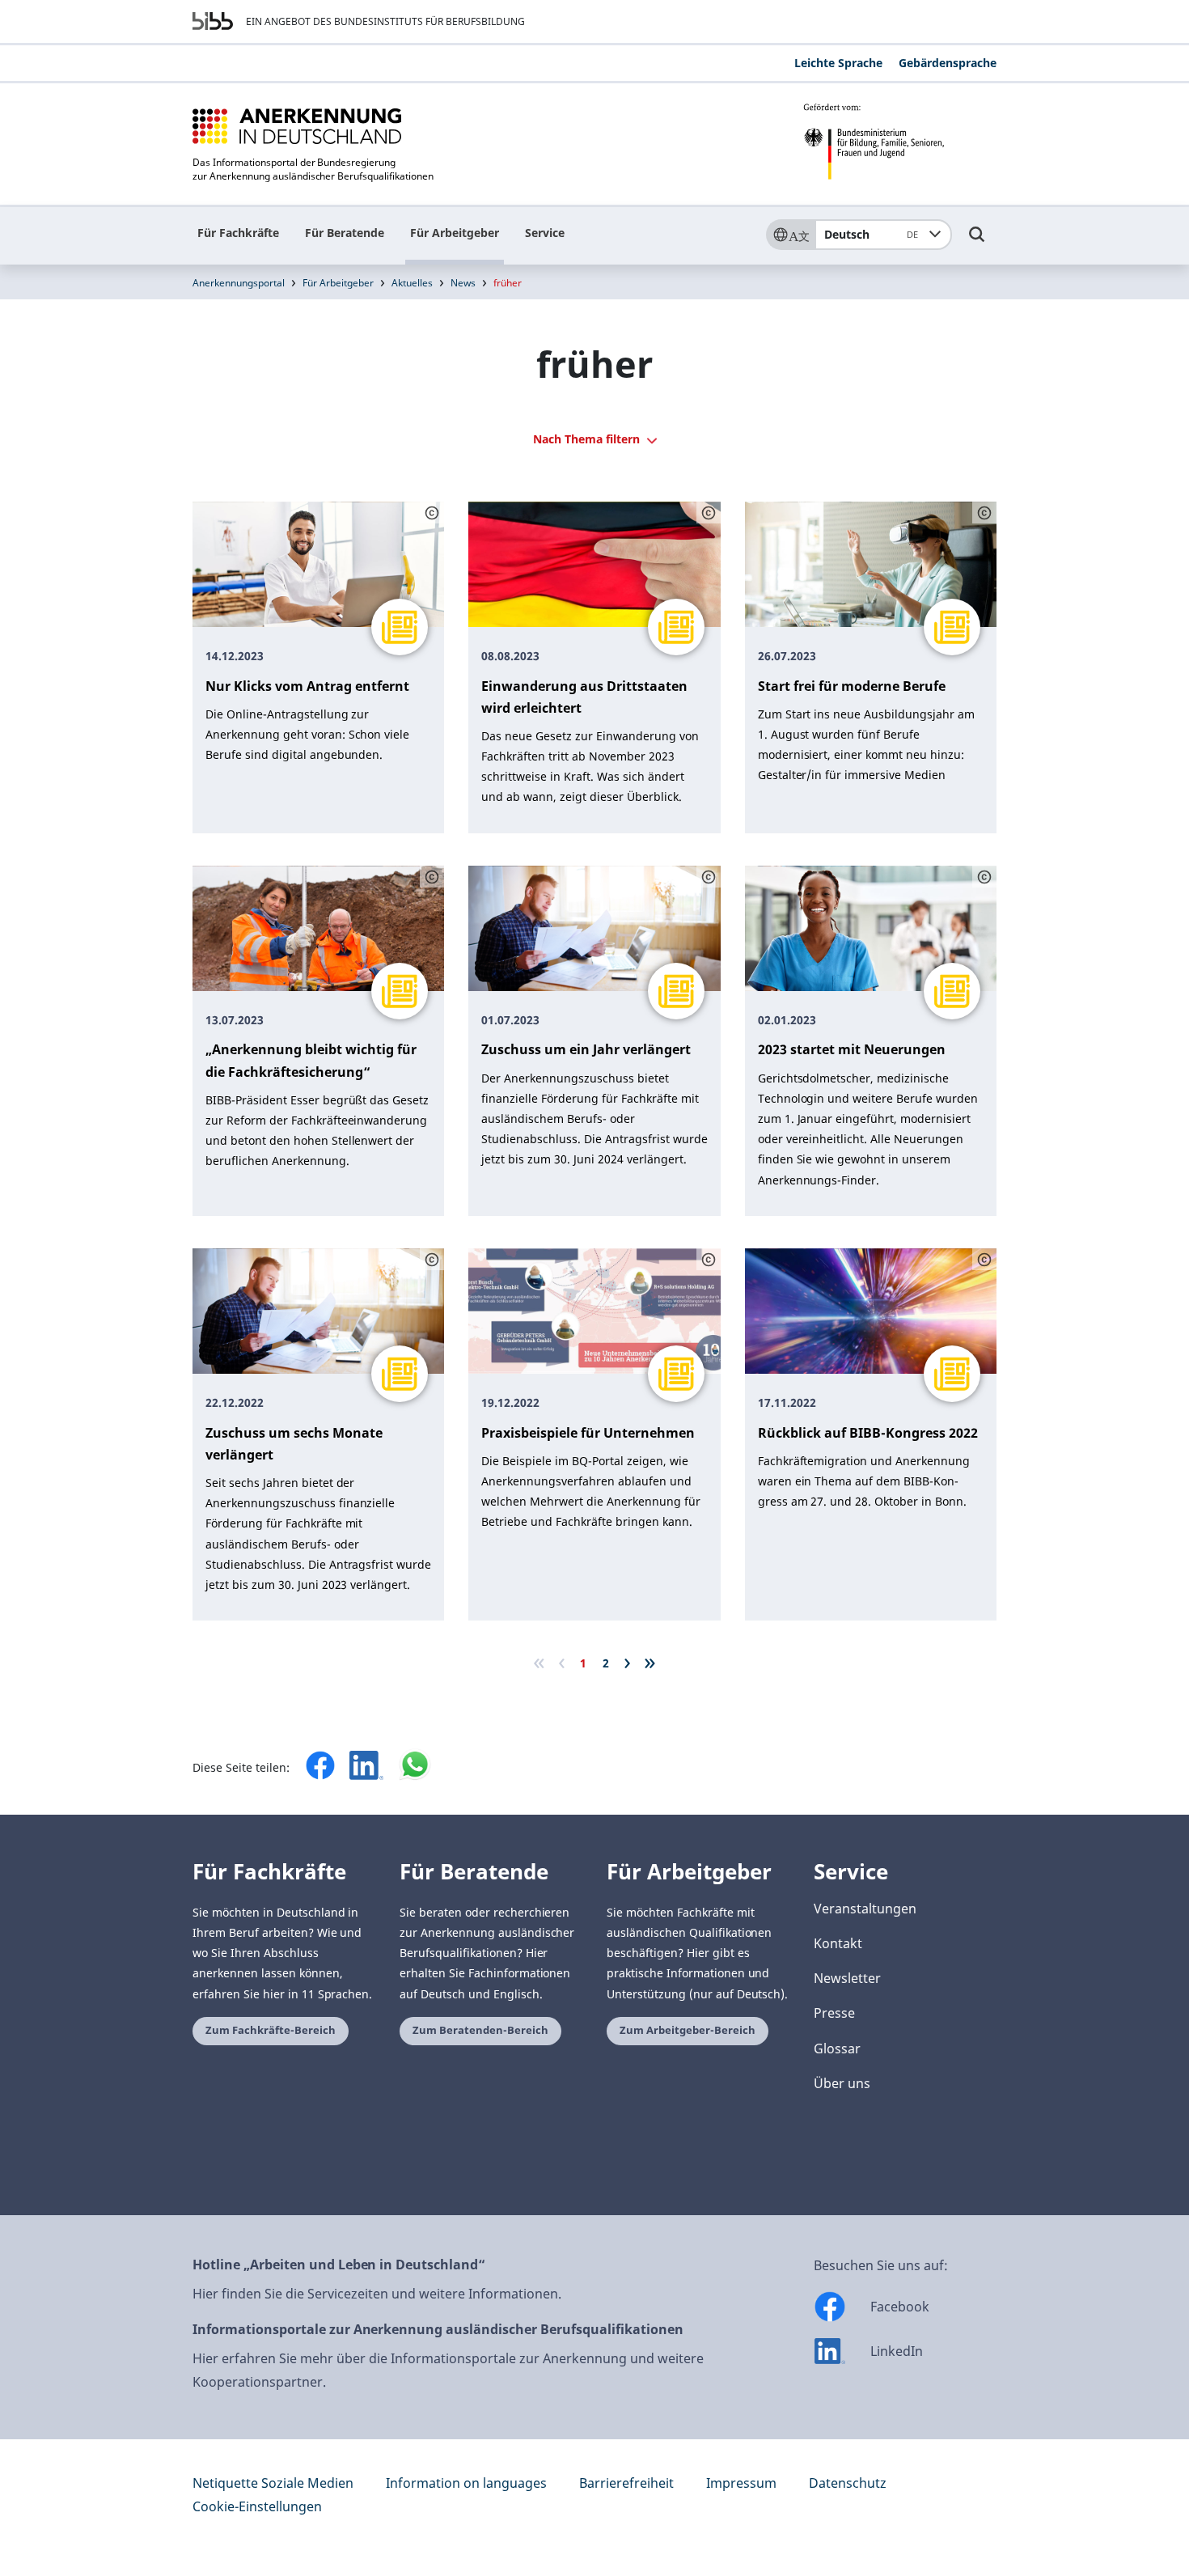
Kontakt (838, 1943)
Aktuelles (412, 283)
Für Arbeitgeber (455, 233)
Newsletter (847, 1978)
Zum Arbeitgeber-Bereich (688, 2030)
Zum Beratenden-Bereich (480, 2030)
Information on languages (466, 2483)
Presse (834, 2013)
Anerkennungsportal (239, 283)
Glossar (837, 2049)
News (463, 283)
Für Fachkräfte (238, 233)
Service (545, 233)
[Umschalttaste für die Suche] (977, 242)
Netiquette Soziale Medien (273, 2483)
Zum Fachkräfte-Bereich (271, 2030)
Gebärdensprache (948, 63)
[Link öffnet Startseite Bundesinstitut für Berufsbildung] (213, 21)
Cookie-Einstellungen (257, 2506)
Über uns (842, 2083)
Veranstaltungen (865, 1909)
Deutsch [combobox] (871, 234)
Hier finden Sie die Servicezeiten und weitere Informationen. (377, 2294)
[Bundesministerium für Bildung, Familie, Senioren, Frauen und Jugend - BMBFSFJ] (900, 142)
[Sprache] (790, 235)
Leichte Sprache (838, 63)
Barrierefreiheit (626, 2483)
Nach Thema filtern (588, 439)
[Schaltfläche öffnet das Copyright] (432, 513)
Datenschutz (848, 2483)
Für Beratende (345, 233)
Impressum (741, 2483)
